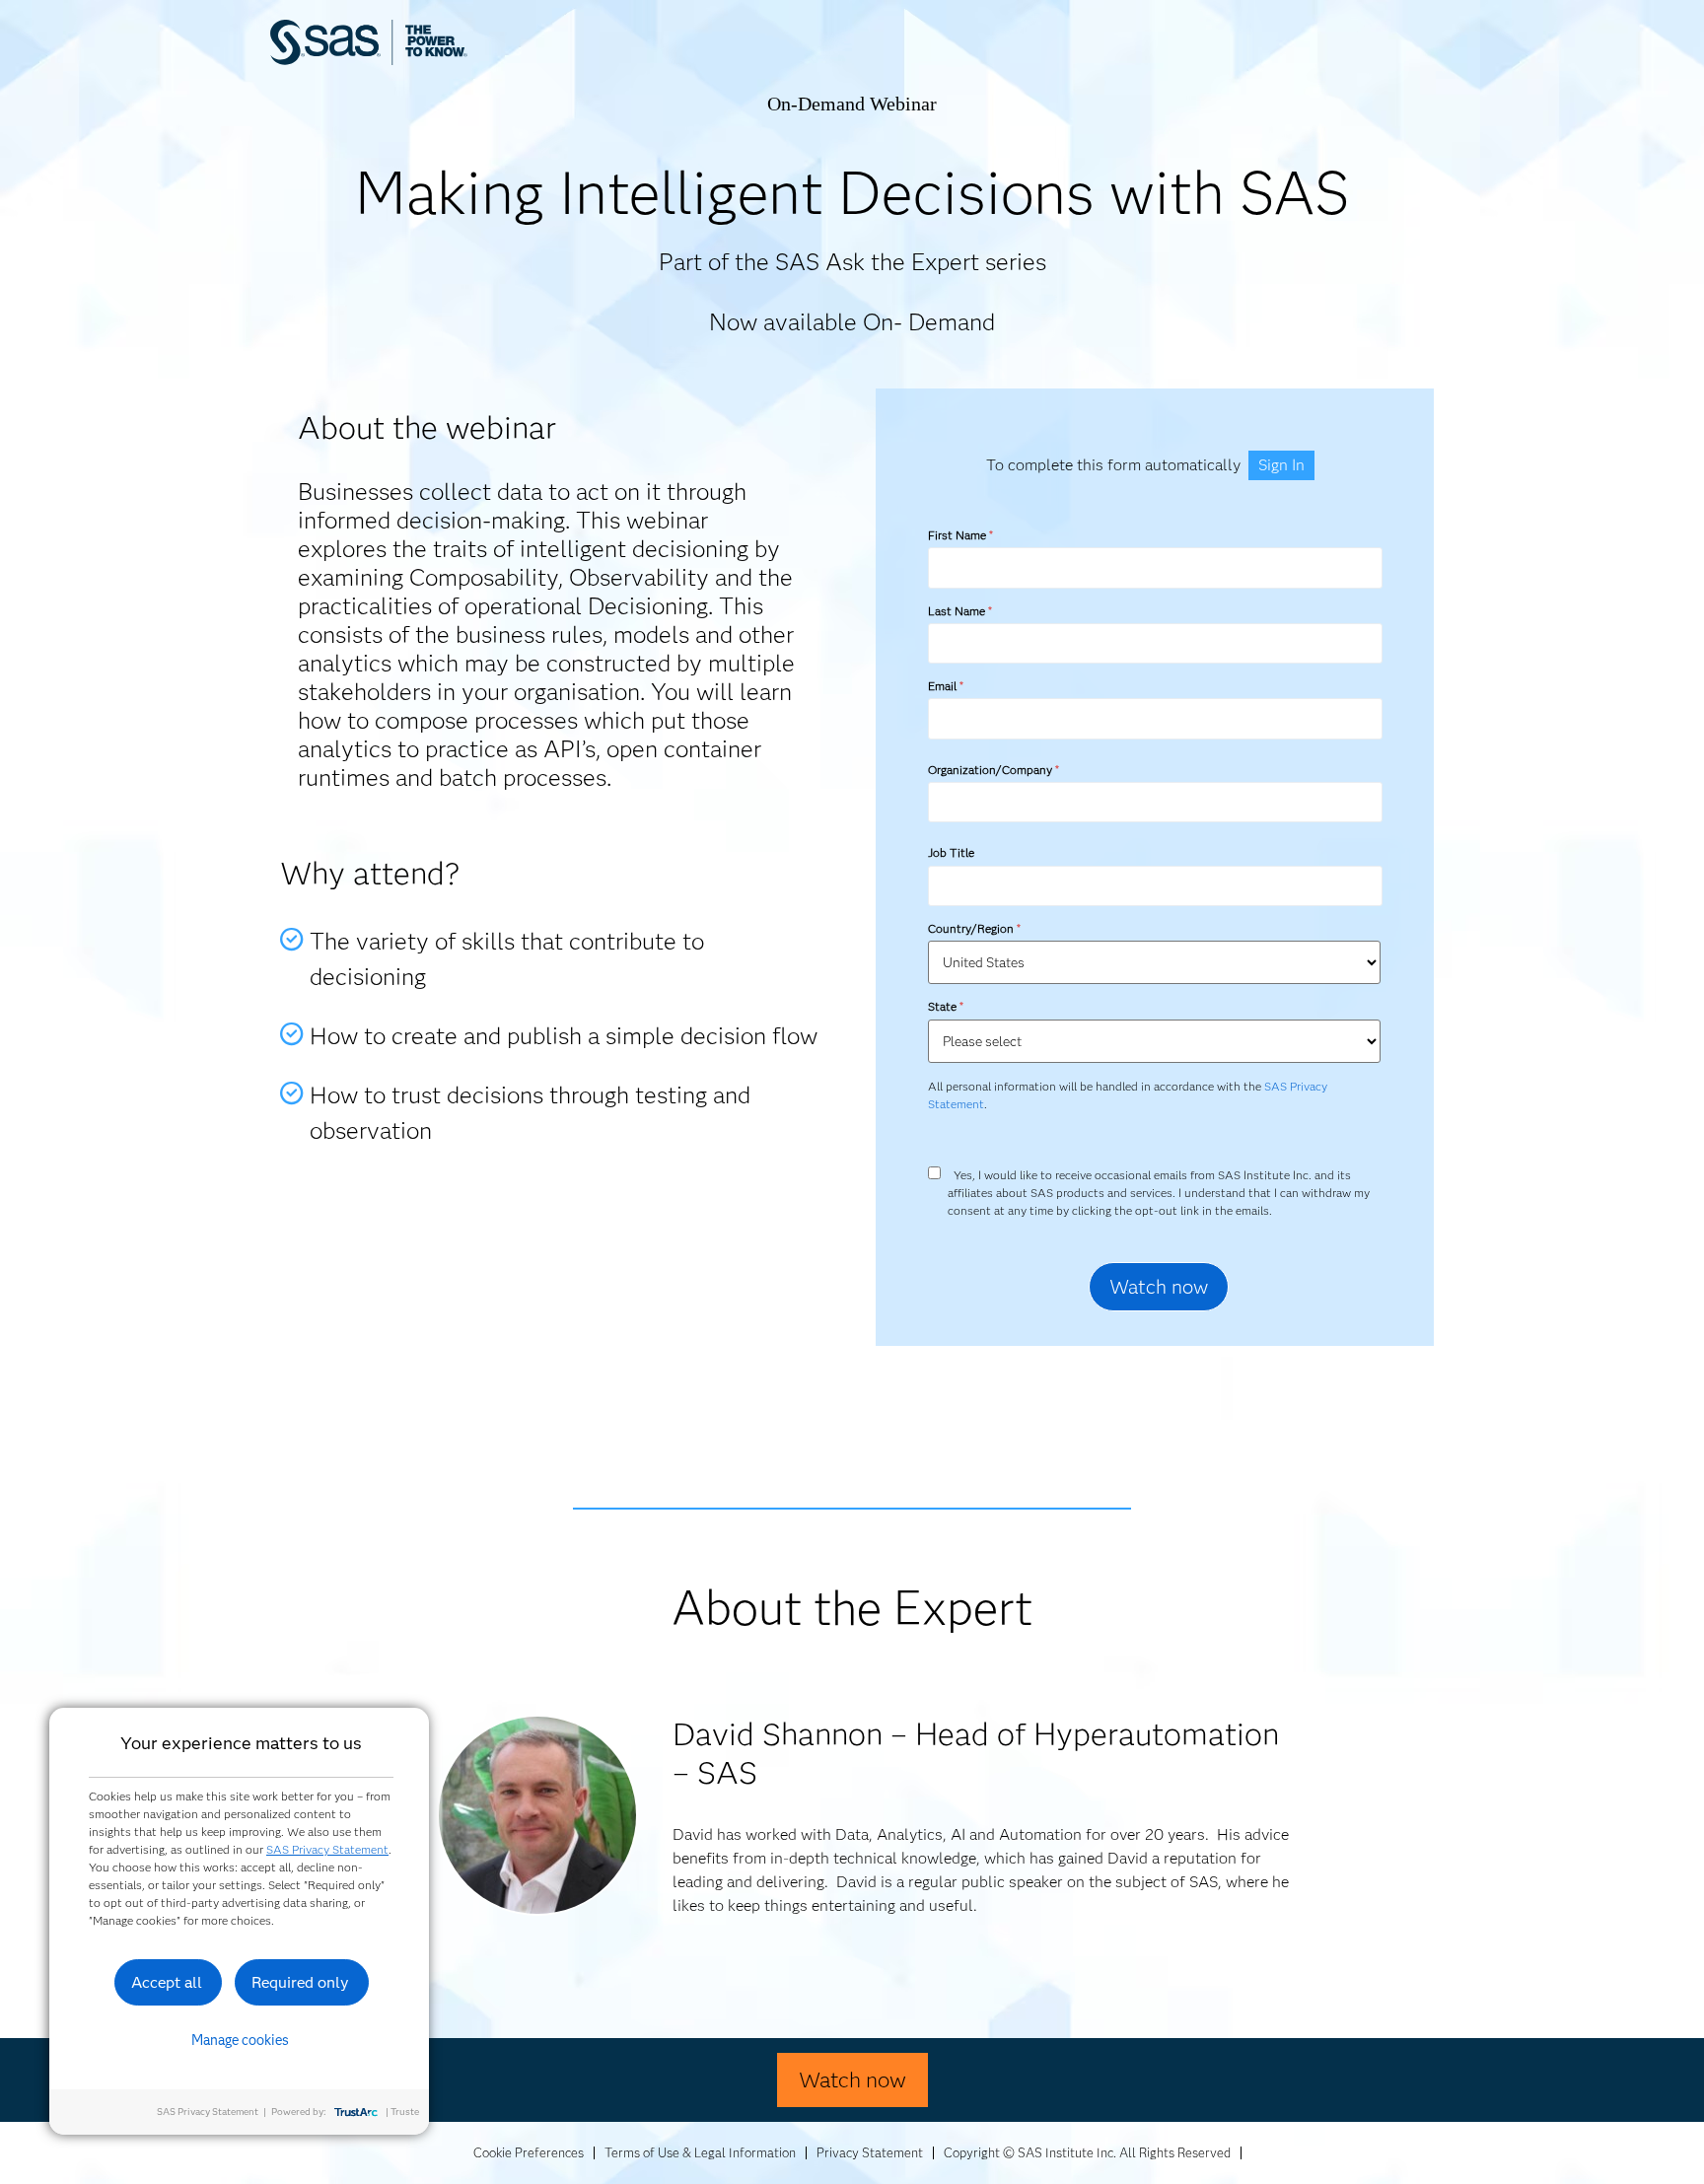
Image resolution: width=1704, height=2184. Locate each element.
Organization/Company (993, 770)
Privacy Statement (870, 2152)
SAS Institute (462, 62)
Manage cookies (240, 2040)
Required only (300, 1982)
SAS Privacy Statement (327, 1849)
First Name (960, 535)
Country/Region (974, 928)
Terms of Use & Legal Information (700, 2152)
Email (945, 686)
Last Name (959, 611)
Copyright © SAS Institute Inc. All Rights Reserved (1087, 2152)
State (945, 1006)
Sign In (1281, 465)
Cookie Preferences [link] (529, 2152)
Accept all (167, 1982)
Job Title (951, 852)
